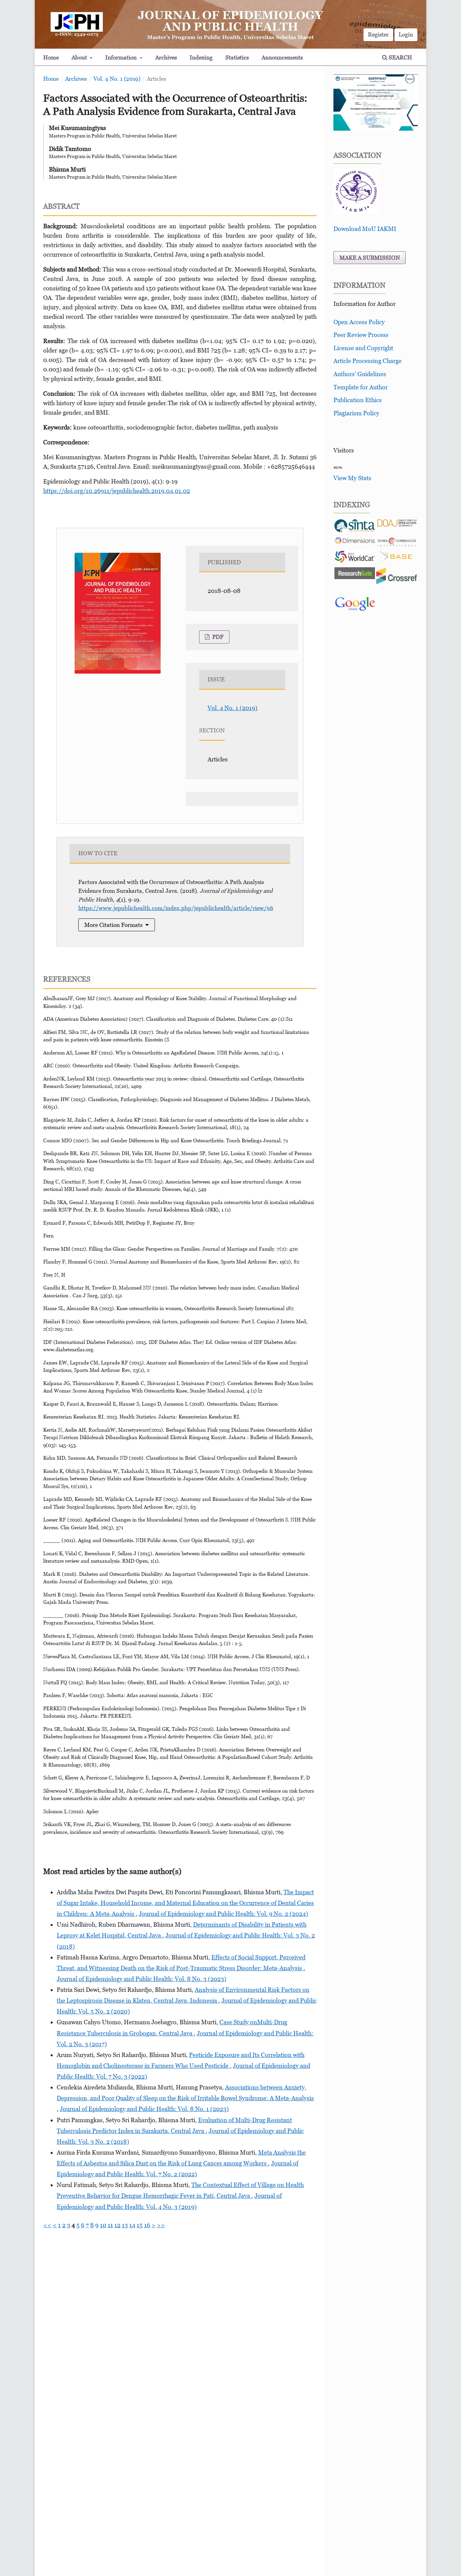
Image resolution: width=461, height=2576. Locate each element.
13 (125, 2225)
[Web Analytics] (338, 467)
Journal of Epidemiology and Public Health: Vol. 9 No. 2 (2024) (223, 1914)
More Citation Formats (113, 925)
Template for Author (361, 387)
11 (110, 2225)
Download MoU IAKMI (365, 229)
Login (406, 34)
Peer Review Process (361, 335)
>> (161, 2225)
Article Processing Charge (368, 361)
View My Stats (352, 478)
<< (47, 2225)
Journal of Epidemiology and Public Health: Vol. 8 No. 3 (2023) (142, 1979)
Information (122, 57)
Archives (166, 57)
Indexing (201, 57)
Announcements (282, 57)
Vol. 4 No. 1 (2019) (117, 79)
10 (103, 2225)
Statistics (237, 57)
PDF (217, 637)
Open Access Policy (359, 322)
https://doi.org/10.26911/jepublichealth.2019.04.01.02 (117, 491)
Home (51, 57)
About (80, 57)
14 (132, 2225)
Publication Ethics (358, 400)
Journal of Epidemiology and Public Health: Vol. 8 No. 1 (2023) (144, 2109)
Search (400, 57)
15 (140, 2225)
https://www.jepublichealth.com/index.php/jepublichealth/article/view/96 (176, 908)
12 (117, 2225)
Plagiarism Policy (356, 413)
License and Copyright (363, 348)
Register (378, 34)
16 (147, 2225)
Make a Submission (370, 258)
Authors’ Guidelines (360, 374)
